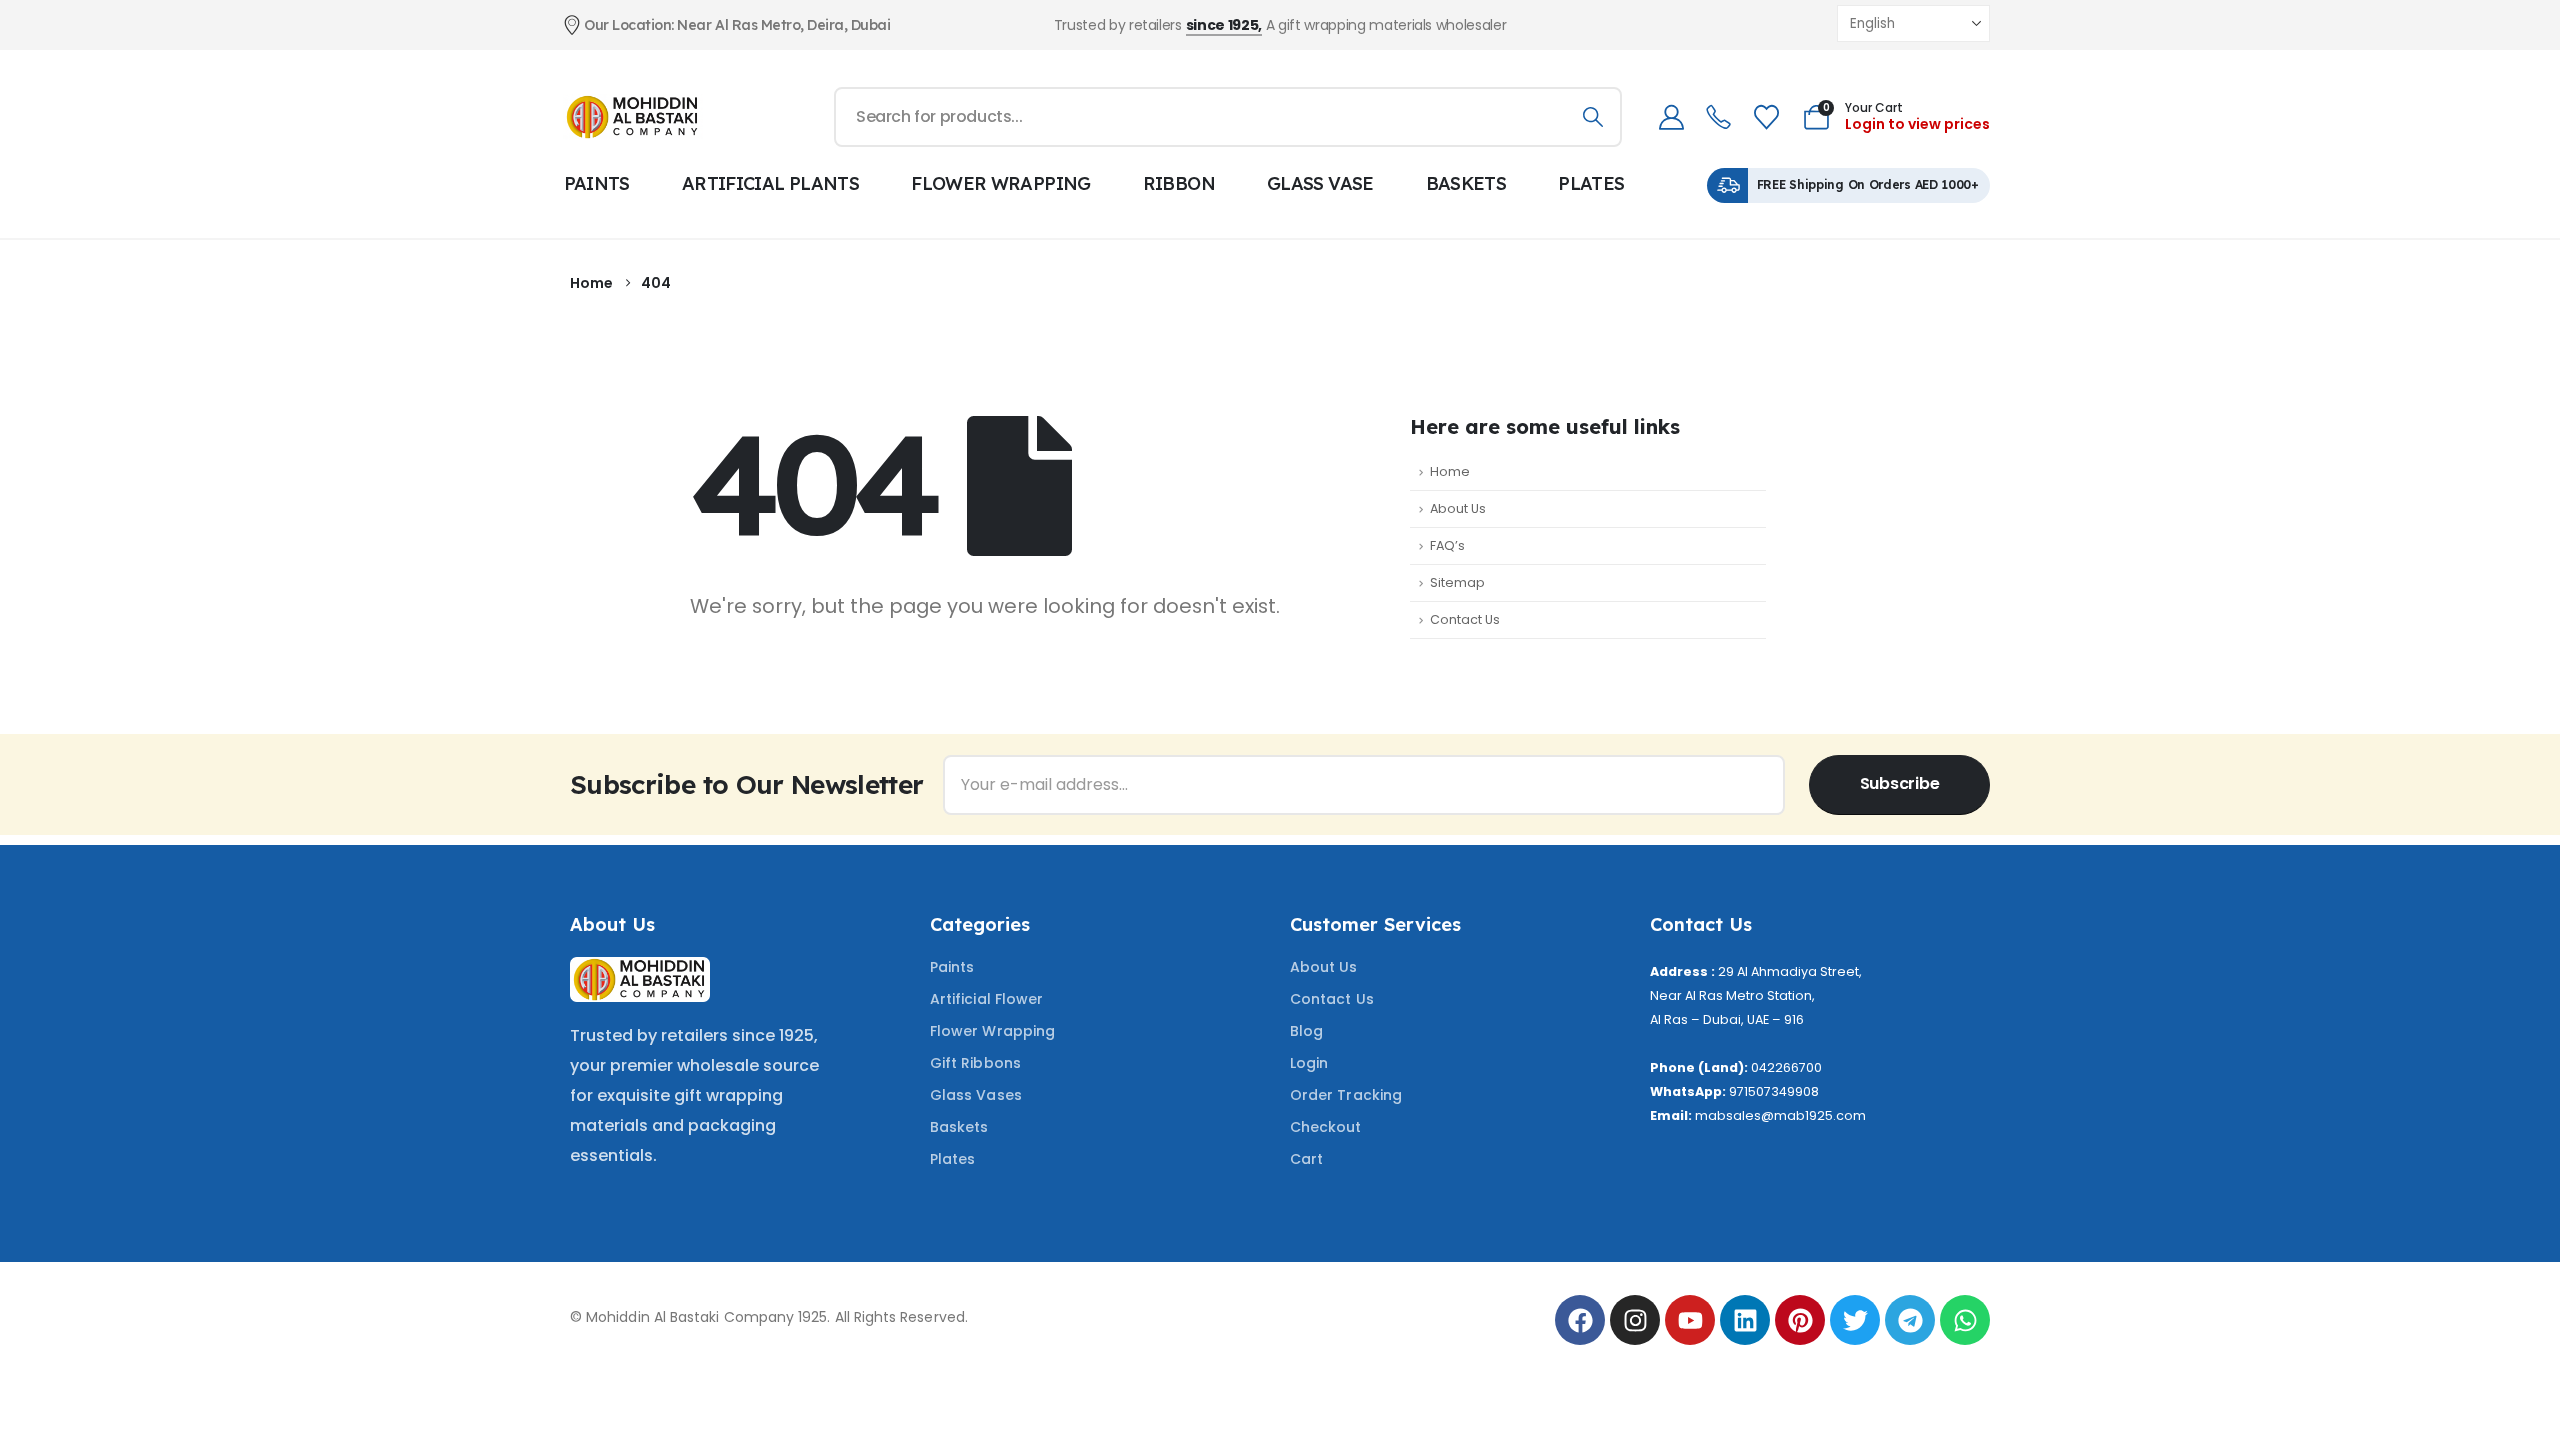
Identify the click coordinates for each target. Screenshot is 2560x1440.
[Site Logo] (633, 116)
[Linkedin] (1745, 1320)
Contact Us (1465, 619)
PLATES (1591, 183)
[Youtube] (1690, 1320)
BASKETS (1466, 183)
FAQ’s (1447, 545)
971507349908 (1774, 1091)
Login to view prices (1917, 124)
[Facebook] (1580, 1320)
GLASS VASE (1320, 183)
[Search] (1592, 117)
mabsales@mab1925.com (1780, 1115)
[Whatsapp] (1965, 1320)
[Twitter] (1855, 1320)
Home (1450, 471)
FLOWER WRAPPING (1001, 183)
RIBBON (1179, 183)
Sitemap (1457, 582)
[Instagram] (1635, 1320)
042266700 (1786, 1067)
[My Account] (1671, 117)
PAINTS (597, 183)
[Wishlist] (1766, 117)
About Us (1458, 508)
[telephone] (1718, 117)
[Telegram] (1910, 1320)
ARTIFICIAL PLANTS (770, 183)
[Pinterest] (1800, 1320)
